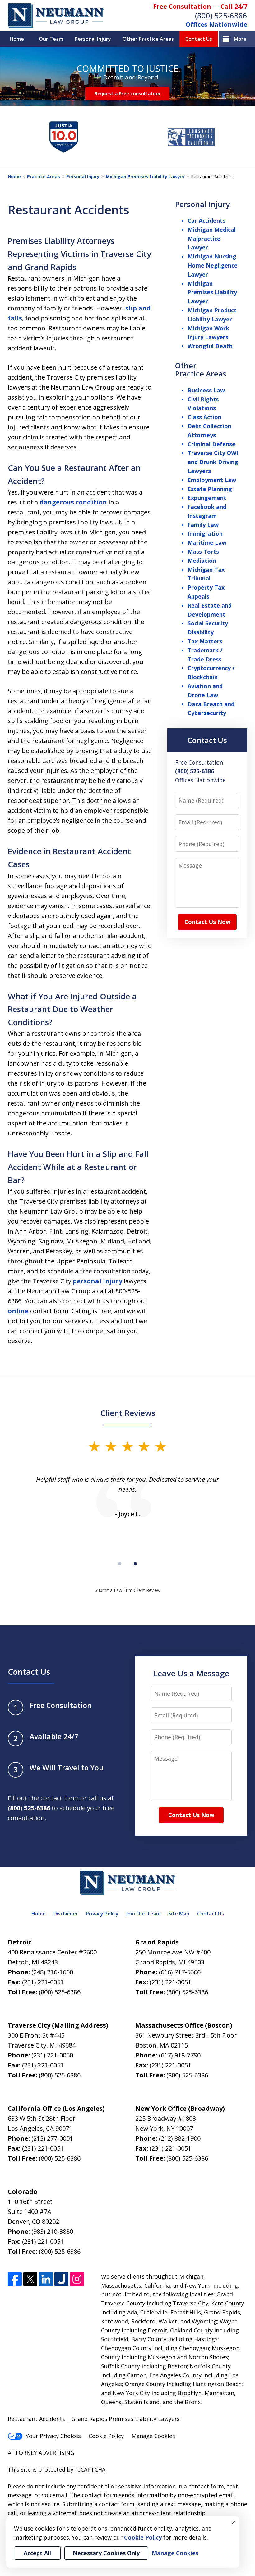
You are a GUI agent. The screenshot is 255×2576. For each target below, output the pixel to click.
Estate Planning (210, 489)
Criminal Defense (211, 444)
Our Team (51, 39)
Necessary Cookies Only (106, 2553)
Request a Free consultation (127, 93)
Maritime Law (207, 542)
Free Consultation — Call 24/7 (200, 6)
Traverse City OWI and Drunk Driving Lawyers (213, 462)
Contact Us (199, 39)
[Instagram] (77, 2279)
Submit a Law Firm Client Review (128, 1590)
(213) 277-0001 (52, 2138)
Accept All (37, 2553)
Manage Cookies (153, 2436)
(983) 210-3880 (52, 2231)
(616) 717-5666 (180, 1972)
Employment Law (212, 480)
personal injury (97, 1281)
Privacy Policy (102, 1914)
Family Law (203, 525)
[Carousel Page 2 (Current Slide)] (135, 1564)
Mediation (202, 561)
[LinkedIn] (46, 2279)
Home (17, 39)
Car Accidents (206, 220)
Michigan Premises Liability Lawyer (145, 176)
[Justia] (61, 2279)
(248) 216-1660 (52, 1972)
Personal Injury (93, 39)
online (18, 1311)
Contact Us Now (207, 922)
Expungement (207, 498)
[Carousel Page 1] (120, 1564)
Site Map (179, 1914)
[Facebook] (15, 2279)
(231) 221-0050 (52, 2055)
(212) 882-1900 (180, 2138)
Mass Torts (203, 552)
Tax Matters (205, 641)
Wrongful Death (210, 346)
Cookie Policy (106, 2436)
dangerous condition (73, 502)
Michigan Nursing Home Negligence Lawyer (213, 265)
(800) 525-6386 (221, 15)
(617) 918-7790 (180, 2055)
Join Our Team (143, 1914)
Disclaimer (66, 1914)
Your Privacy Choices (53, 2436)
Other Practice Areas (148, 39)
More (240, 39)
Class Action (204, 417)
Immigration (205, 533)
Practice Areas (44, 176)
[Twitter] (30, 2279)
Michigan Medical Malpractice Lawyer (212, 239)
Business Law (206, 390)
